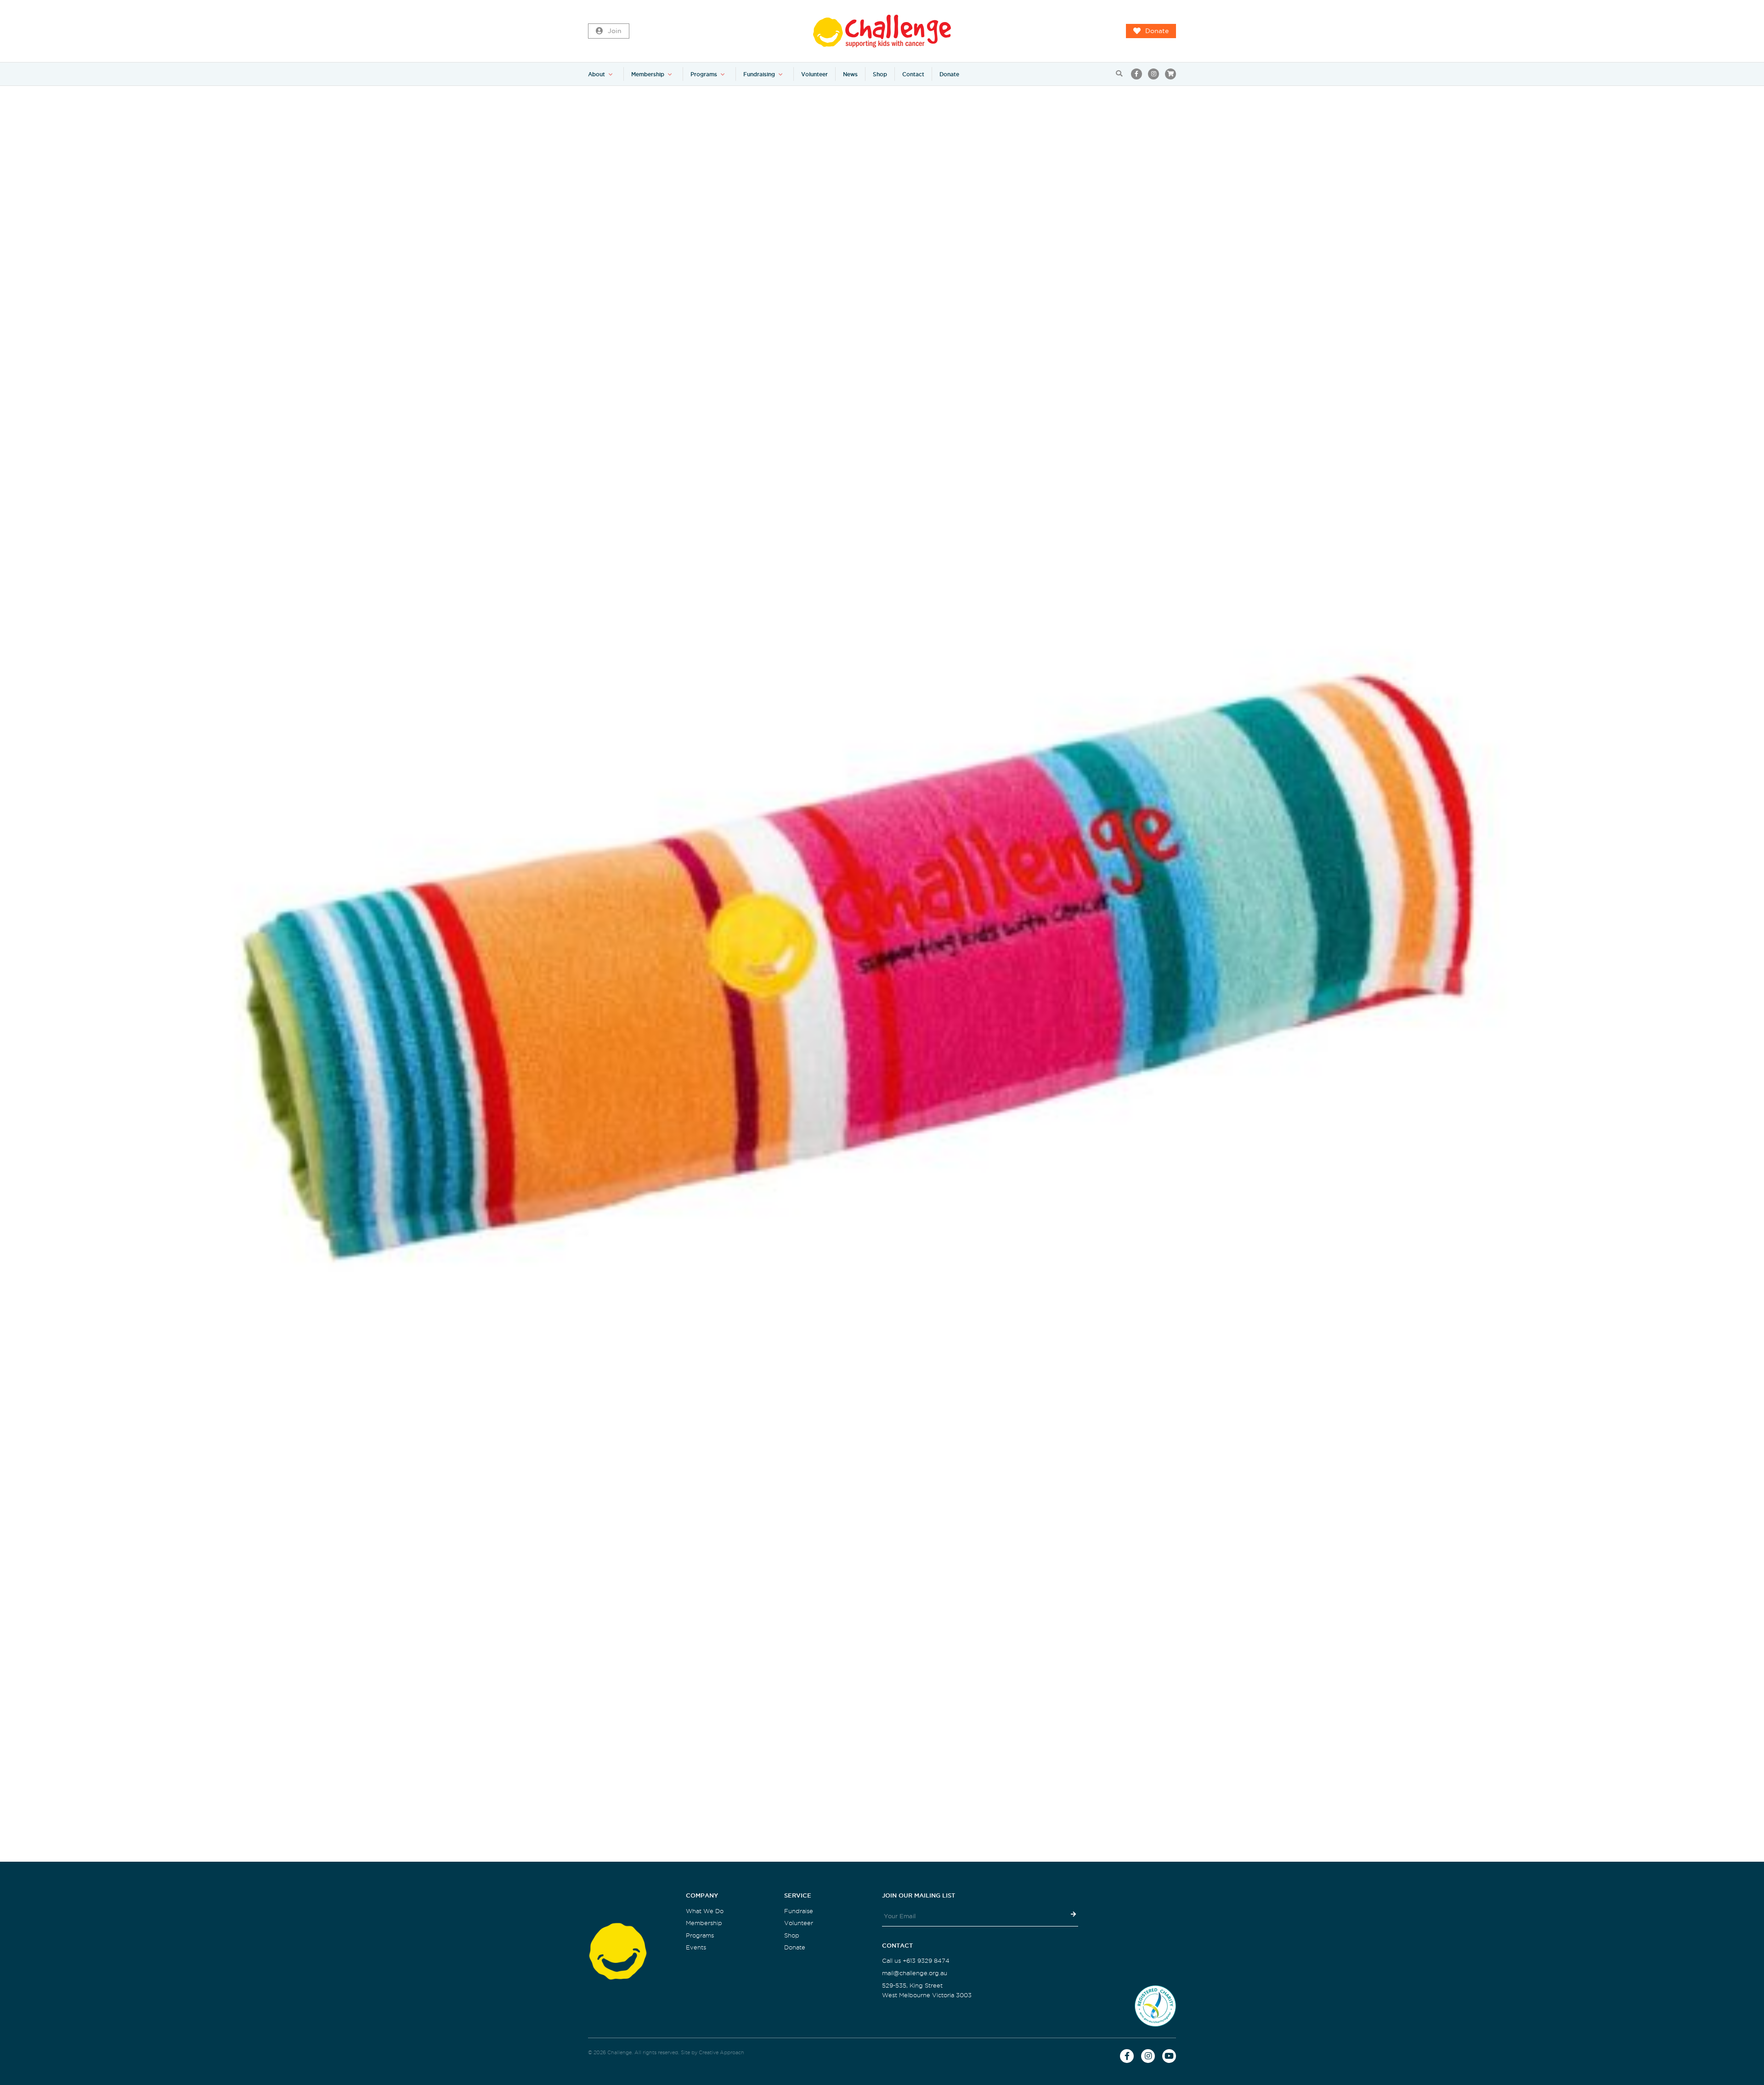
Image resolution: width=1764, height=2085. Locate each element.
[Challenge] (882, 31)
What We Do (705, 1911)
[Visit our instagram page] (1153, 74)
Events (696, 1947)
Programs (704, 74)
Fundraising (759, 74)
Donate (1157, 31)
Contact (913, 74)
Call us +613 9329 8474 (916, 1961)
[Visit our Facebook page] (1136, 74)
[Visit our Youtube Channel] (1169, 2056)
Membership (648, 74)
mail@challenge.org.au (915, 1973)
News (850, 74)
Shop (880, 74)
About (596, 74)
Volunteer (814, 74)
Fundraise (799, 1911)
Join (615, 31)
